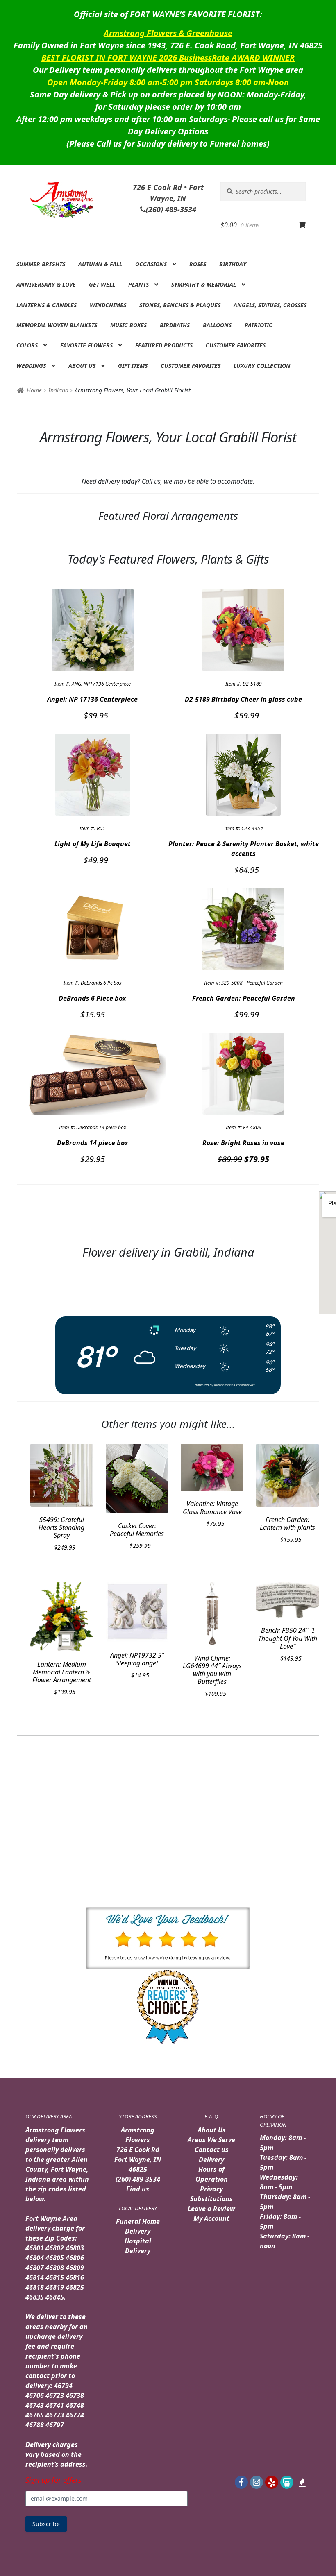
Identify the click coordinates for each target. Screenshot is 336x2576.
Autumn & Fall (100, 264)
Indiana (58, 390)
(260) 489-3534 (138, 2179)
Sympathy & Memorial (204, 284)
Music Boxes (128, 325)
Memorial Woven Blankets (57, 325)
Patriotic (259, 325)
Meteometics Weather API (234, 1385)
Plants (138, 284)
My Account (211, 2218)
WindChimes (108, 305)
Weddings (31, 366)
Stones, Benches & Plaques (180, 305)
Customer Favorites (236, 345)
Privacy (211, 2189)
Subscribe (46, 2524)
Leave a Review (211, 2209)
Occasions (151, 264)
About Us (82, 366)
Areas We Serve (211, 2140)
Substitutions (211, 2199)
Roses (198, 264)
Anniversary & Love (46, 284)
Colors (27, 345)
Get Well (102, 284)
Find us (138, 2189)
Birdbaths (175, 325)
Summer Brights (41, 264)
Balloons (217, 325)
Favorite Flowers (86, 345)
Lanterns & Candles (47, 305)
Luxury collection (262, 366)
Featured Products (164, 345)
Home (34, 390)
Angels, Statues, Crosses (270, 305)
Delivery (211, 2159)
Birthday (233, 264)
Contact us (212, 2150)
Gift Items (133, 366)
